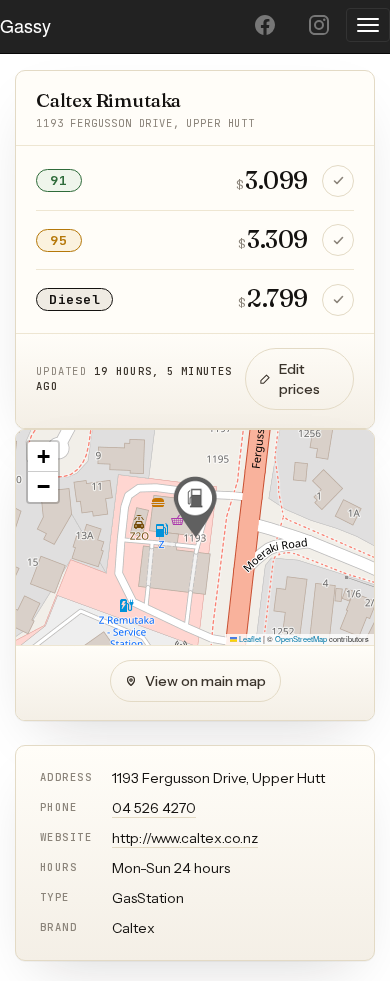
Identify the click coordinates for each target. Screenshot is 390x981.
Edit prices (299, 379)
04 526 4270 (154, 808)
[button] (195, 507)
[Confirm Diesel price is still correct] (338, 300)
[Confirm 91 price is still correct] (338, 181)
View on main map (205, 681)
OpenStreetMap (301, 638)
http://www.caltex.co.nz (185, 838)
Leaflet (249, 638)
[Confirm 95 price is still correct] (338, 240)
